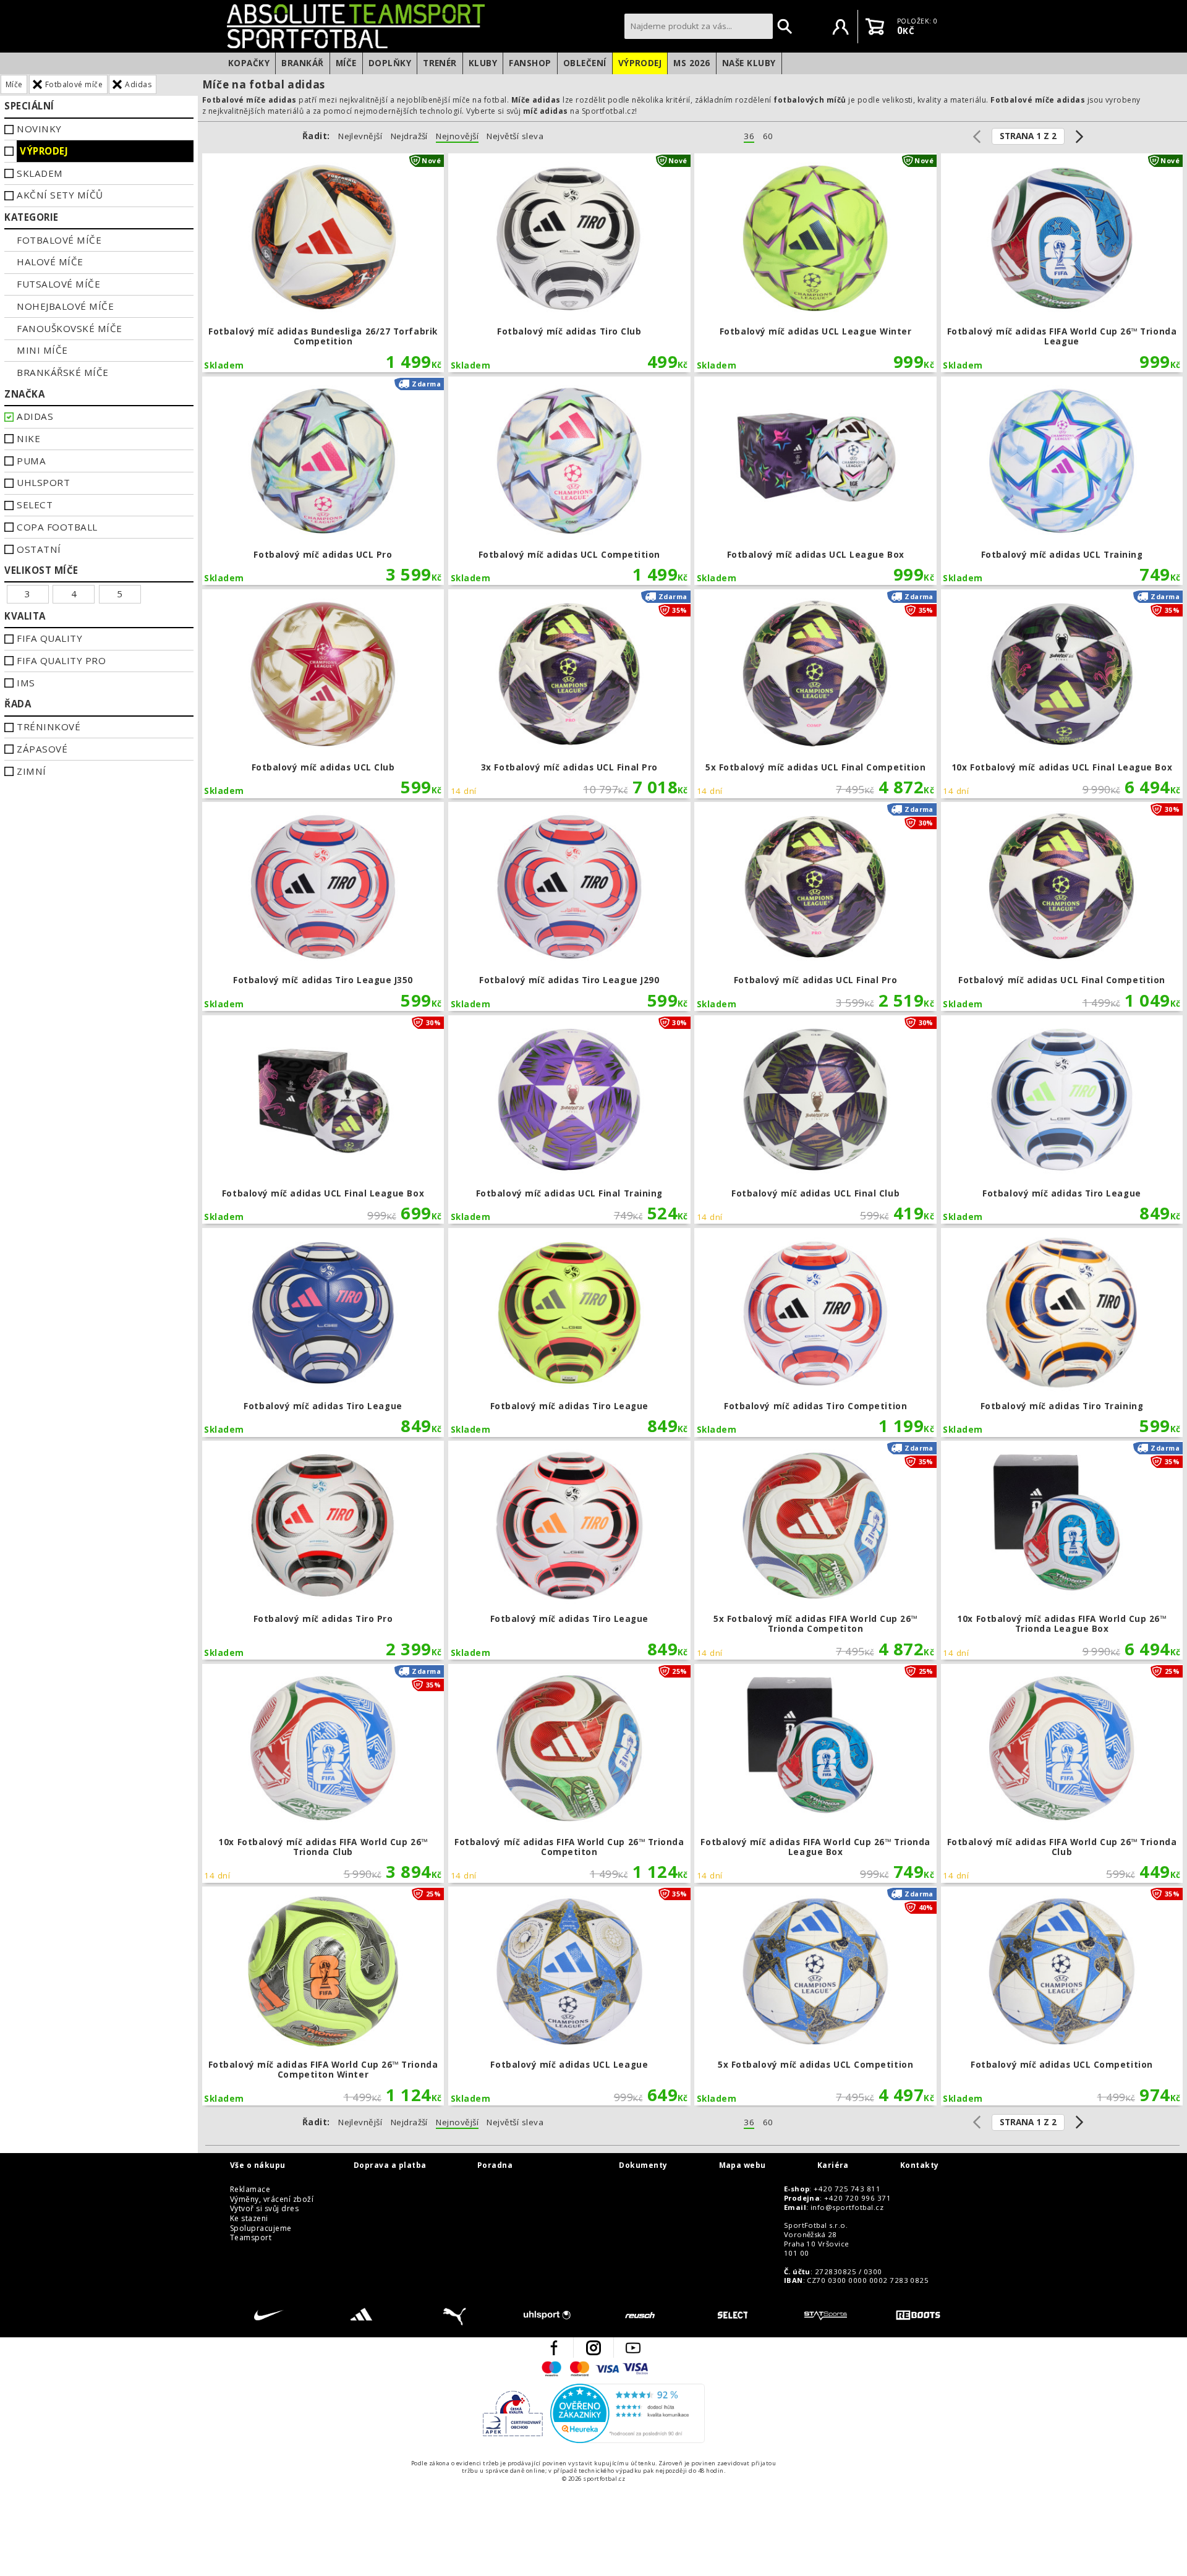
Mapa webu (742, 2165)
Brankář (302, 63)
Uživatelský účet (841, 27)
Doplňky (390, 63)
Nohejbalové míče (65, 306)
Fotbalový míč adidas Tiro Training (1062, 1333)
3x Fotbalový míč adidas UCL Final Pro (569, 694)
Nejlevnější (360, 136)
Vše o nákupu (258, 2165)
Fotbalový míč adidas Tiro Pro (323, 1550)
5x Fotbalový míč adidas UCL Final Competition (815, 694)
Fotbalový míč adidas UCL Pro (323, 481)
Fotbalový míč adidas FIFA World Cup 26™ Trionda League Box (815, 1773)
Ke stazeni (249, 2219)
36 (749, 136)
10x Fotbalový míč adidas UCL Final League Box (1062, 694)
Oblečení (585, 63)
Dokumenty (643, 2165)
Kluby (483, 63)
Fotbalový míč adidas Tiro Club (569, 263)
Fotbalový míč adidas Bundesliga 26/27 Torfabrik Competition (323, 263)
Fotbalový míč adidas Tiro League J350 (323, 906)
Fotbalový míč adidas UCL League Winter (815, 263)
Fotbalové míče (74, 84)
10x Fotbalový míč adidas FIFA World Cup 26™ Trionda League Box (1062, 1550)
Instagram (593, 2348)
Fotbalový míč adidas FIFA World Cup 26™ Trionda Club (1062, 1773)
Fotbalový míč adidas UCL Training (1062, 481)
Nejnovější (457, 136)
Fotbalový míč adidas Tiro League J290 (569, 906)
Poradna (495, 2165)
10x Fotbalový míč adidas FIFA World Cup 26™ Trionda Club (323, 1773)
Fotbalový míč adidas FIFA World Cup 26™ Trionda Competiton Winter (323, 1996)
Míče (346, 63)
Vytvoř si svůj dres (264, 2209)
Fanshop (530, 63)
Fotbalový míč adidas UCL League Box (815, 481)
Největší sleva (515, 136)
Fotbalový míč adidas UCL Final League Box (323, 1120)
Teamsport (251, 2238)
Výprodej (640, 63)
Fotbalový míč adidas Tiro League (1062, 1120)
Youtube (633, 2348)
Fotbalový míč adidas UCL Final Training (569, 1120)
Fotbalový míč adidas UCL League (569, 1996)
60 (768, 136)
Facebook (554, 2348)
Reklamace (250, 2190)
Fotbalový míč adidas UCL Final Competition (1062, 906)
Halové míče (50, 262)
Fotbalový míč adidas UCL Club (323, 694)
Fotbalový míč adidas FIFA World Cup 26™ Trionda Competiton (569, 1773)
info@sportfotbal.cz (847, 2207)
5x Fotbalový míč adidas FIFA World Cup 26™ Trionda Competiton (815, 1550)
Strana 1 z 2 (1028, 136)
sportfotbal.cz (422, 26)
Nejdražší (409, 136)
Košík (875, 27)
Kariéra (833, 2165)
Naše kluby (749, 63)
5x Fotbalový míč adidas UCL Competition (815, 1996)
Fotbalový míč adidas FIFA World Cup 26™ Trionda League (1062, 263)
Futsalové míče (58, 284)
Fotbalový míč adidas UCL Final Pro (815, 906)
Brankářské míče (62, 372)
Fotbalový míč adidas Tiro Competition (815, 1333)
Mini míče (42, 350)
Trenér (440, 63)
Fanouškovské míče (69, 328)
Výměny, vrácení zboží (272, 2199)
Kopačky (249, 63)
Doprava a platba (390, 2165)
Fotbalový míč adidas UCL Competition (569, 481)
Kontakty (920, 2165)
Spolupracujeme (261, 2228)
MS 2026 (691, 63)
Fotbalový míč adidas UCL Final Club (815, 1120)
